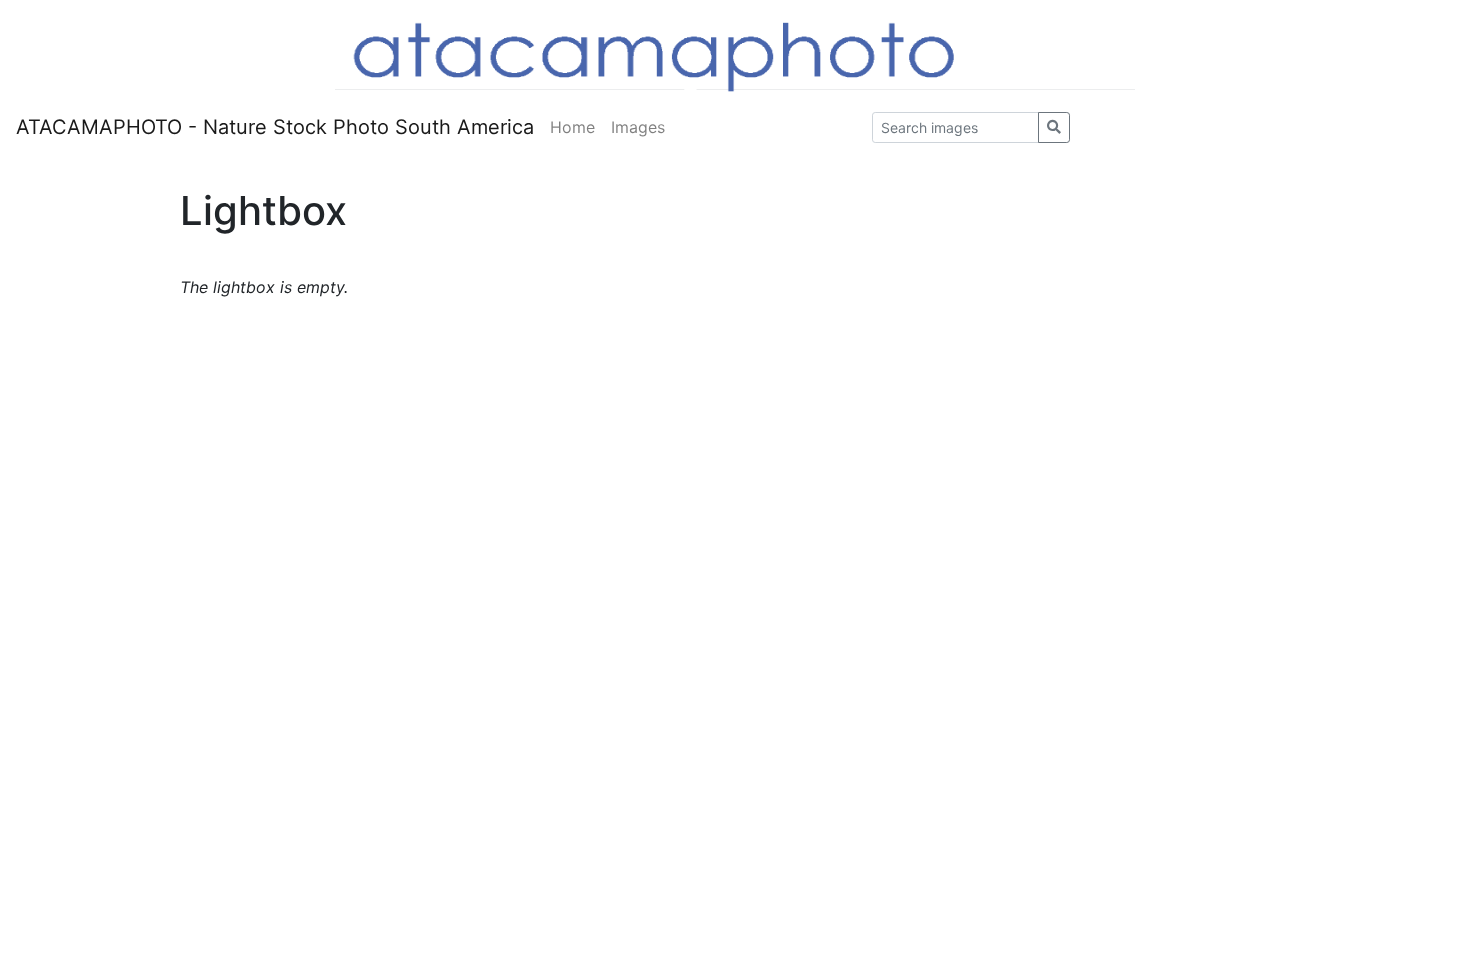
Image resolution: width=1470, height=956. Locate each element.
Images (638, 127)
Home (572, 127)
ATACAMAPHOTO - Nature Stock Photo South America (275, 127)
